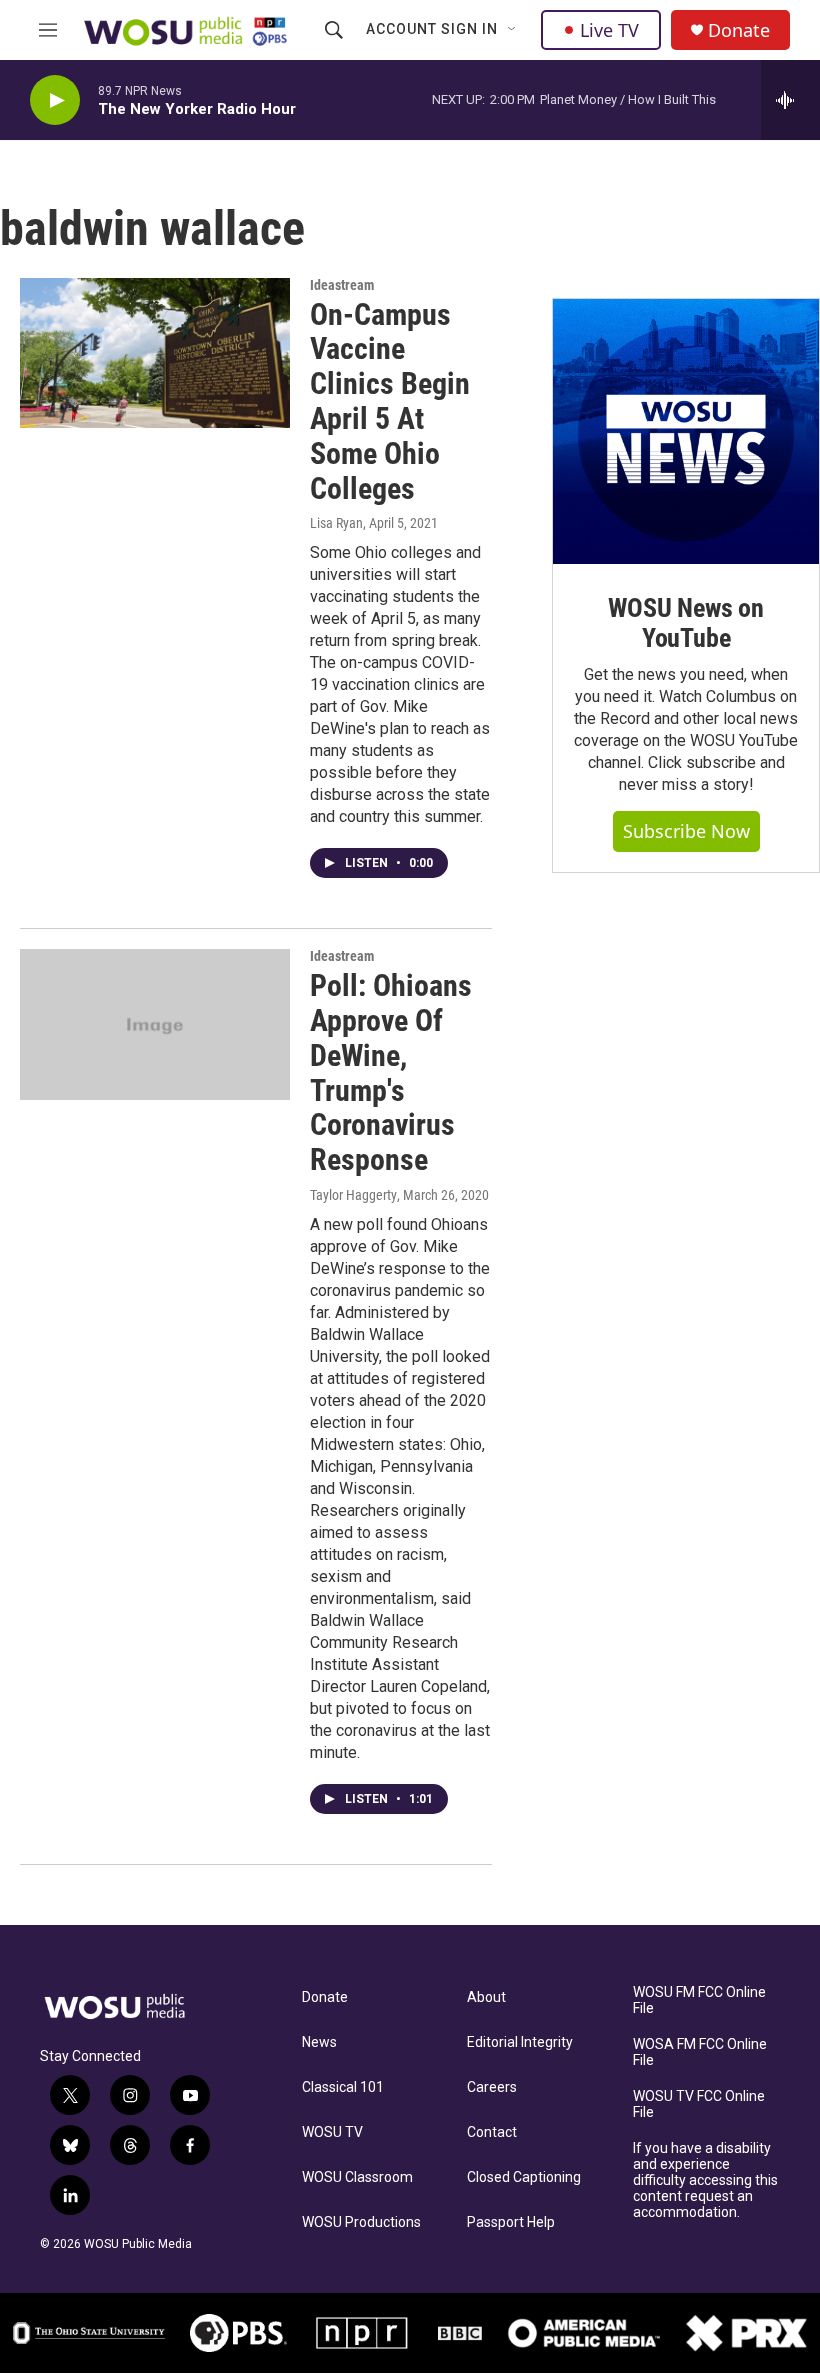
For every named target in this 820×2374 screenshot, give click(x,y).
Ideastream (342, 285)
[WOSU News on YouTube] (686, 432)
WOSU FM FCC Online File (699, 2000)
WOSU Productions (361, 2222)
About (486, 1997)
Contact (492, 2132)
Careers (492, 2087)
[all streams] (790, 100)
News (319, 2042)
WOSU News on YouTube (686, 623)
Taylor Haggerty (353, 1195)
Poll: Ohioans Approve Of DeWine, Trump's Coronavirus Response (391, 1072)
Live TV (609, 30)
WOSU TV (332, 2132)
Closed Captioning (524, 2177)
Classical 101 (343, 2087)
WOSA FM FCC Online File (700, 2052)
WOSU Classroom (357, 2177)
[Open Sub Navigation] (513, 30)
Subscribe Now (686, 831)
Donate (739, 30)
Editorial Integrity (520, 2042)
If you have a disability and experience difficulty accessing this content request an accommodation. (705, 2180)
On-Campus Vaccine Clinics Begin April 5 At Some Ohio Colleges (390, 401)
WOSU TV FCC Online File (699, 2104)
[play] (55, 100)
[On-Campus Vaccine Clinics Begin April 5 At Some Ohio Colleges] (155, 353)
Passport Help (511, 2222)
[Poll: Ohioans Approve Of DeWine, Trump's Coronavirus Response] (155, 1024)
